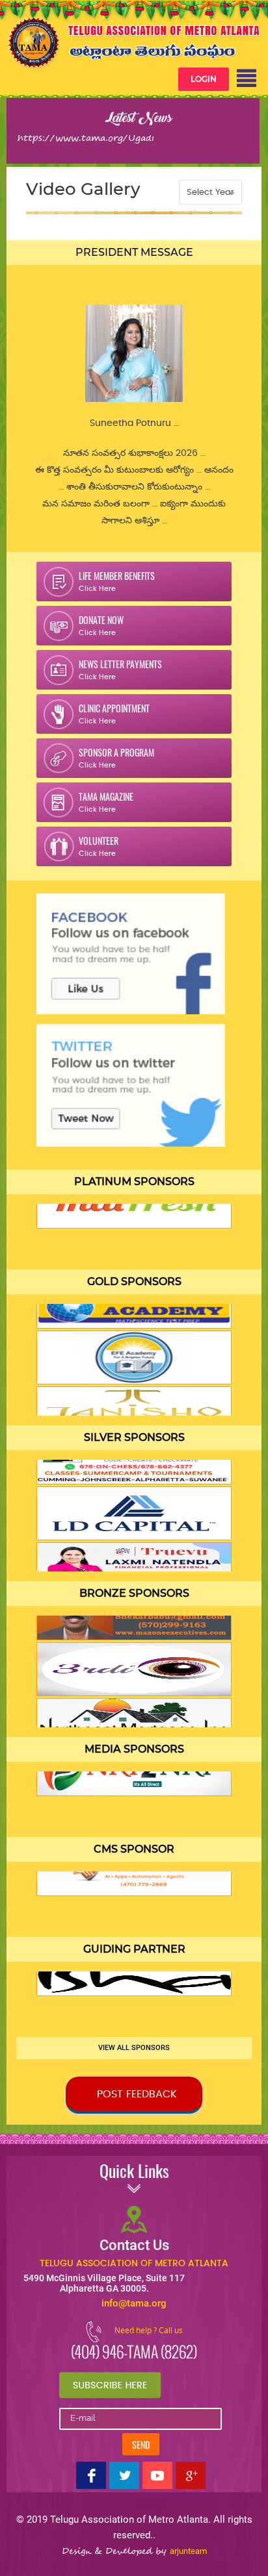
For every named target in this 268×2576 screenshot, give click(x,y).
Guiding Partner (134, 1949)
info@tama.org (134, 2303)
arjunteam (188, 2551)
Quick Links (134, 2174)
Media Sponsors (134, 1749)
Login (204, 79)
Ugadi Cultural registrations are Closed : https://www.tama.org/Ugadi (111, 144)
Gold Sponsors (134, 1282)
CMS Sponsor (134, 1849)
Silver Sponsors (134, 1437)
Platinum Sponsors (134, 1182)
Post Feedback (137, 2094)
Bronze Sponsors (134, 1593)
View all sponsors (134, 2048)
